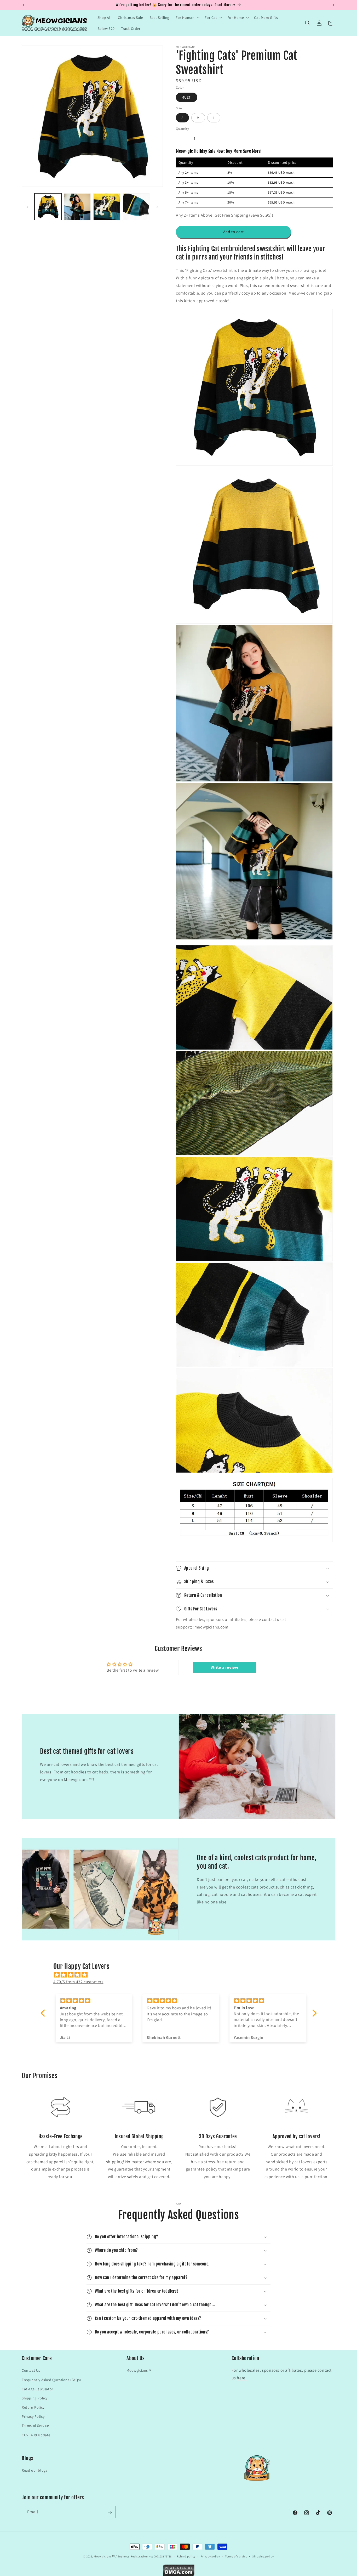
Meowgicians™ (139, 2370)
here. (242, 2378)
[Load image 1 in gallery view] (48, 207)
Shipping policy (263, 2556)
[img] (181, 1974)
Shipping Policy (35, 2398)
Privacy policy (210, 2556)
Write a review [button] (224, 1667)
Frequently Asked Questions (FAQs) (51, 2380)
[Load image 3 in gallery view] (107, 207)
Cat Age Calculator (38, 2389)
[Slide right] (157, 207)
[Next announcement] (333, 5)
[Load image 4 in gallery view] (136, 207)
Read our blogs (34, 2471)
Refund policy (186, 2556)
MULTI (187, 97)
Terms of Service (35, 2426)
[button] (187, 18)
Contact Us (31, 2370)
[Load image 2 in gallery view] (77, 207)
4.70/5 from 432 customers (78, 1982)
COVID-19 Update (36, 2435)
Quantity (182, 129)
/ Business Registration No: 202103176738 (144, 2556)
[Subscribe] (110, 2512)
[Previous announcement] (24, 5)
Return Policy (33, 2407)
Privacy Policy (33, 2416)
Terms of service (236, 2556)
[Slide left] (27, 207)
